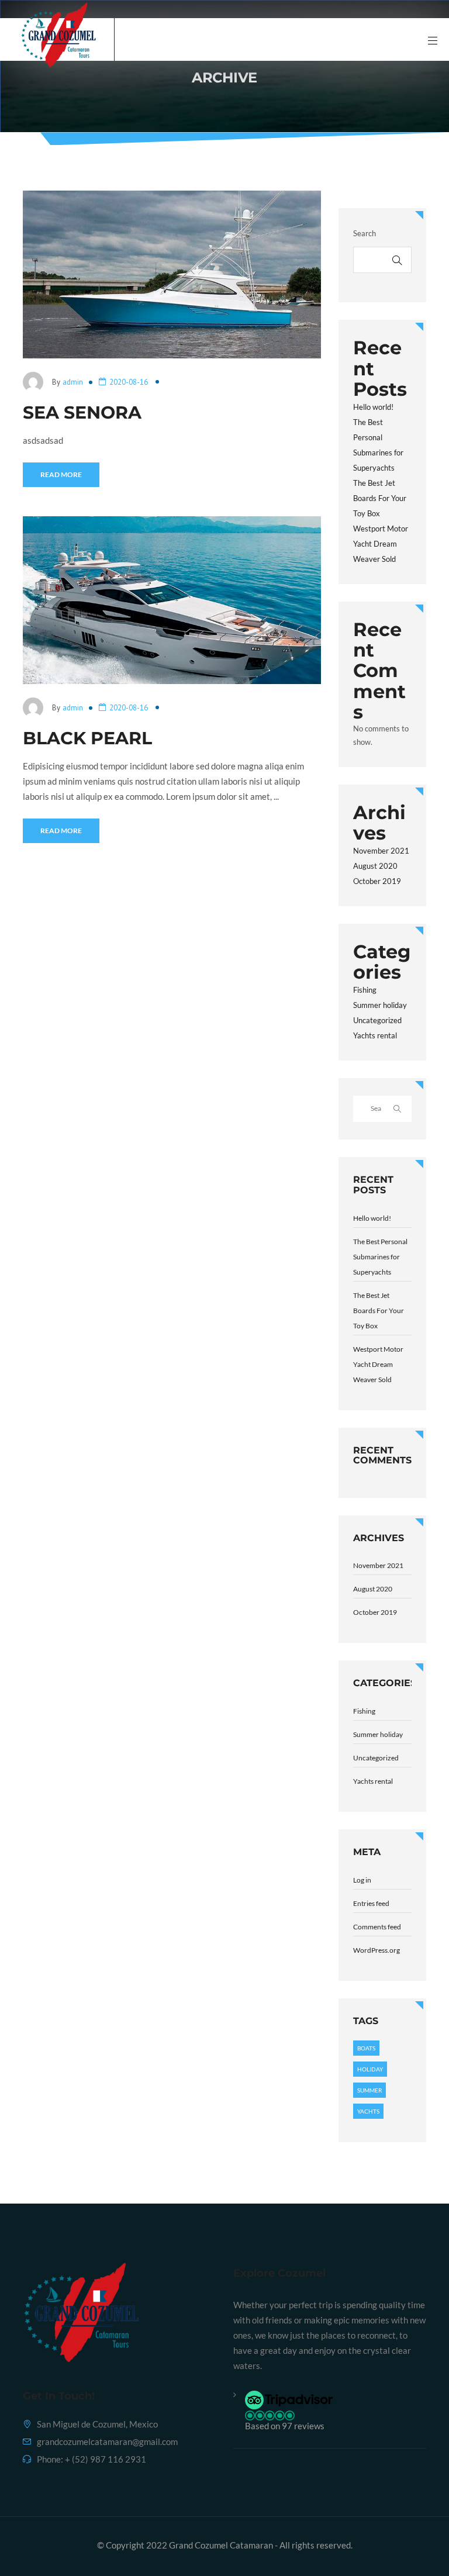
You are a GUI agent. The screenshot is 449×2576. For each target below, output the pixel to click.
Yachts (368, 2111)
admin (73, 382)
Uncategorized (377, 1020)
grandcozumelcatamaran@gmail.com (107, 2442)
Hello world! (373, 407)
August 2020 (375, 866)
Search (365, 233)
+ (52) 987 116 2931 (106, 2459)
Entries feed (371, 1903)
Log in (362, 1880)
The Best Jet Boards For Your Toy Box (380, 498)
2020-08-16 (129, 382)
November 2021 (381, 851)
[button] (336, 2411)
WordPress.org (377, 1950)
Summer (369, 2090)
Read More (61, 474)
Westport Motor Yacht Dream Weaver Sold (381, 544)
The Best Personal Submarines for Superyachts (380, 1257)
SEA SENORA (82, 412)
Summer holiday (380, 1005)
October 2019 (377, 881)
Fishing (365, 990)
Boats (366, 2048)
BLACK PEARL (87, 738)
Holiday (370, 2069)
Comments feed (377, 1927)
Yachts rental (375, 1035)
